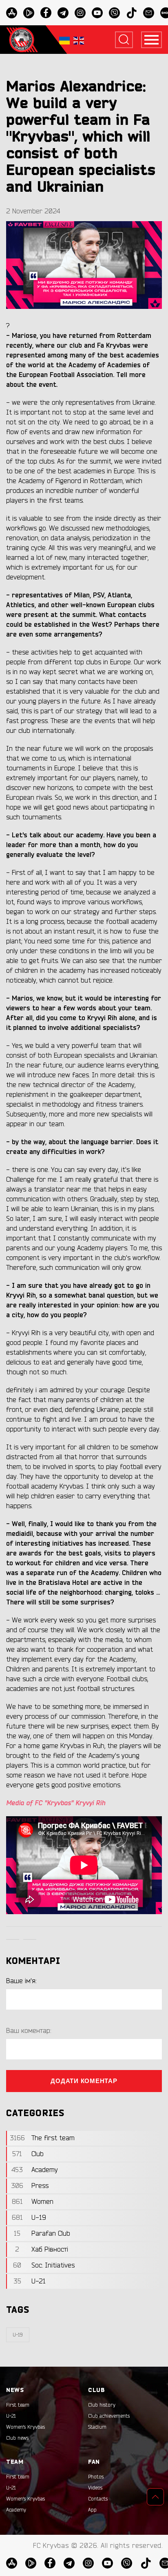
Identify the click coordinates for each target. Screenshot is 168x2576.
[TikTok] (132, 13)
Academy (16, 2510)
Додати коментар (84, 2081)
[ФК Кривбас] (22, 40)
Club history (102, 2405)
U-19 (18, 2335)
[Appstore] (12, 13)
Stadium (97, 2427)
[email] (149, 13)
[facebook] (46, 13)
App (92, 2510)
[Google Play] (29, 13)
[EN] (79, 40)
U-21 (11, 2416)
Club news (17, 2438)
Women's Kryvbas (25, 2427)
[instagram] (80, 13)
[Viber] (114, 13)
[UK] (64, 40)
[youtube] (97, 13)
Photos (96, 2477)
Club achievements (109, 2416)
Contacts (98, 2499)
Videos (95, 2488)
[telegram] (63, 13)
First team (18, 2405)
